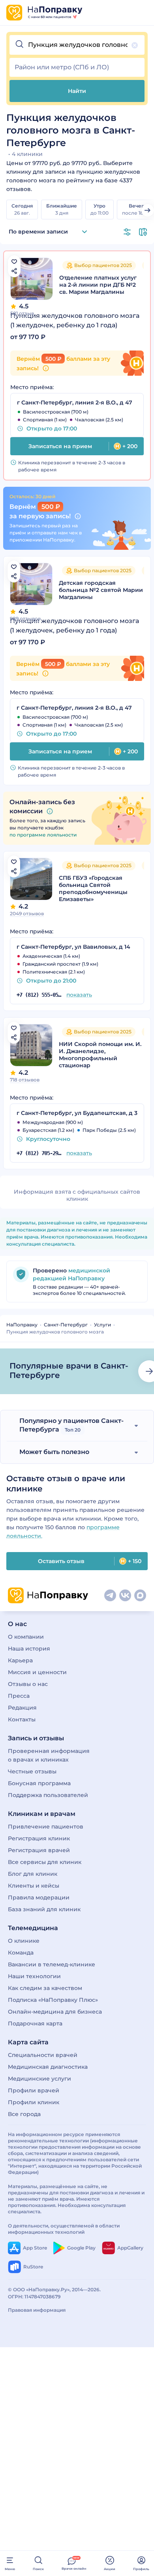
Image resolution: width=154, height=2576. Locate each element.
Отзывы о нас (28, 1684)
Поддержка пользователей (48, 1795)
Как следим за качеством (45, 1988)
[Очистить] (135, 45)
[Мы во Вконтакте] (125, 1595)
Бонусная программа (39, 1783)
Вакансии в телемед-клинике (52, 1964)
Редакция (22, 1708)
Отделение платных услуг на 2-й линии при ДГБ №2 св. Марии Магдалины (98, 285)
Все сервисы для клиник (45, 1862)
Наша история (29, 1649)
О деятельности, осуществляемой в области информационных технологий (64, 2229)
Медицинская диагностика (48, 2067)
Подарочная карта (35, 2023)
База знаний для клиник (44, 1909)
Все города (24, 2114)
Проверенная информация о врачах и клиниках (49, 1755)
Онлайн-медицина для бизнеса (55, 2012)
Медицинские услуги (39, 2079)
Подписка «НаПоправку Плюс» (53, 2000)
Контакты (22, 1719)
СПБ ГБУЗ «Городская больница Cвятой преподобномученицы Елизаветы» (93, 888)
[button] (77, 45)
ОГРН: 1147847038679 (34, 2297)
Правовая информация (37, 2310)
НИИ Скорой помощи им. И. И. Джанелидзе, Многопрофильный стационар (100, 1055)
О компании (26, 1637)
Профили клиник (34, 2102)
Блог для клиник (33, 1874)
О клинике (24, 1941)
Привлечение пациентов (46, 1827)
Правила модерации (39, 1897)
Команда (21, 1953)
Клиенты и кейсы (34, 1886)
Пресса (19, 1696)
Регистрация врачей (39, 1850)
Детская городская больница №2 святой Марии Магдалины (101, 590)
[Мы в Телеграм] (110, 1595)
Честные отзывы (32, 1771)
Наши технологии (34, 1976)
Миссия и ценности (37, 1672)
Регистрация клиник (39, 1838)
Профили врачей (34, 2090)
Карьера (20, 1660)
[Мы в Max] (140, 1595)
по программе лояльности (43, 835)
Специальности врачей (43, 2055)
